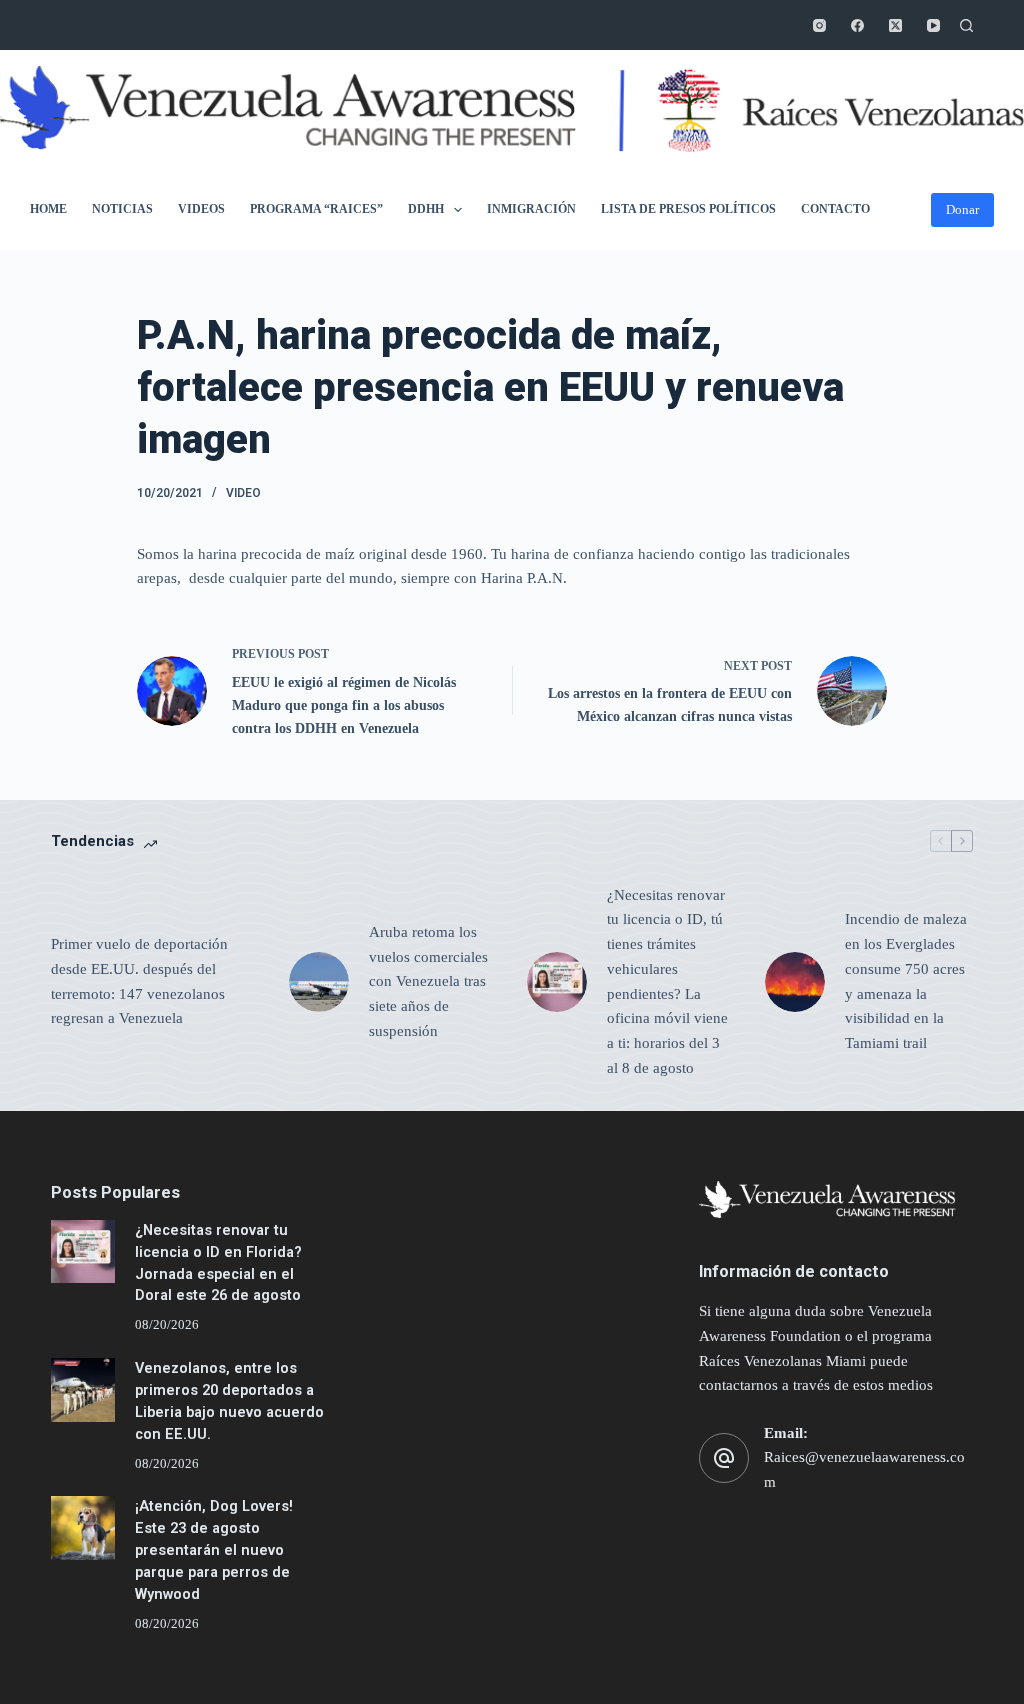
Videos (201, 209)
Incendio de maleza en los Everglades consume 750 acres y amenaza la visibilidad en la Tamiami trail (906, 981)
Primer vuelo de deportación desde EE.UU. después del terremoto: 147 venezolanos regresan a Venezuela (139, 981)
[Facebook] (857, 25)
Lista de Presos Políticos (688, 209)
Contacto (835, 209)
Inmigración (531, 209)
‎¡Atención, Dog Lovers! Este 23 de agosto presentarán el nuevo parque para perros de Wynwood (214, 1550)
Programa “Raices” (316, 209)
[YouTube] (933, 25)
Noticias (122, 209)
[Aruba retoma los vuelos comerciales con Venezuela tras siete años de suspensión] (319, 982)
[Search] (966, 25)
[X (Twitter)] (895, 25)
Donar (962, 209)
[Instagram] (819, 25)
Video (243, 493)
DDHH (426, 209)
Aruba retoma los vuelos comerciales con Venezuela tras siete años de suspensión (428, 981)
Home (48, 209)
